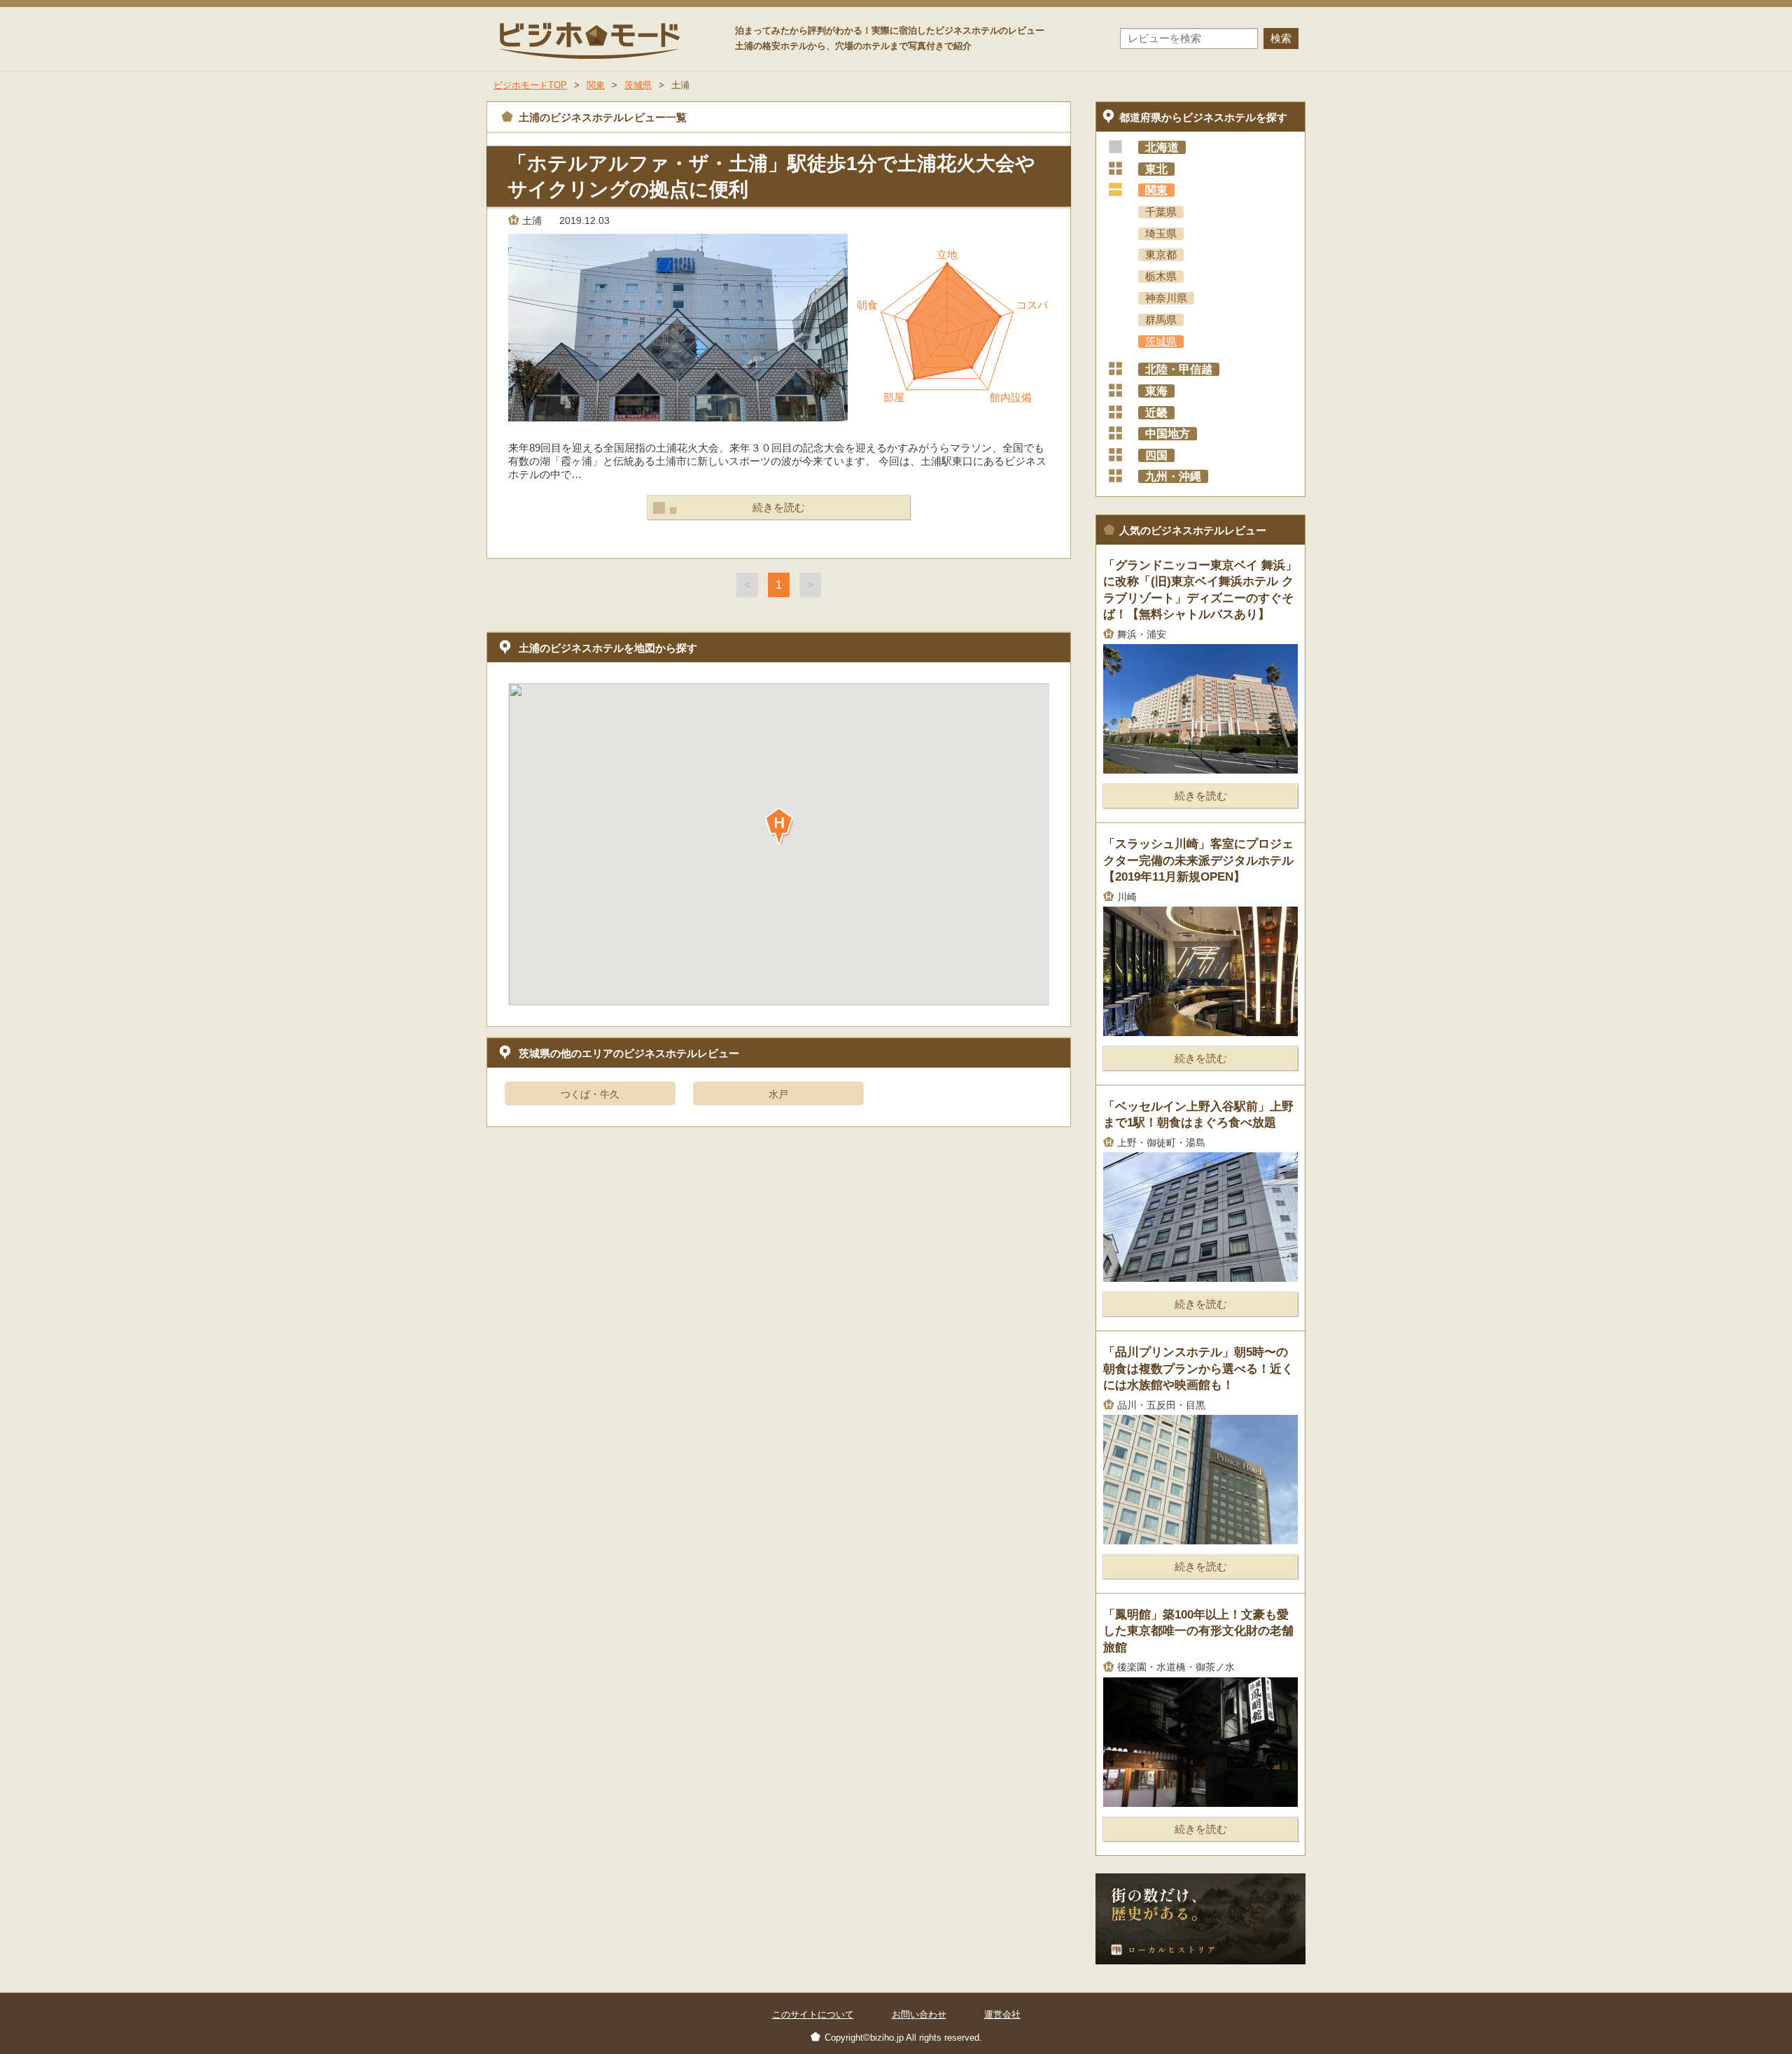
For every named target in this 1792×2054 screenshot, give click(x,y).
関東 (1156, 190)
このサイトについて (813, 2014)
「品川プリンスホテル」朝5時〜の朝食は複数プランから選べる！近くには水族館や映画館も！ (1198, 1369)
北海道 (1162, 147)
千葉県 (1161, 212)
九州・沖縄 (1173, 476)
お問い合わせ (919, 2014)
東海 (1156, 391)
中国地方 (1168, 434)
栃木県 (1161, 277)
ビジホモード (591, 40)
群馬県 (1161, 320)
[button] (779, 826)
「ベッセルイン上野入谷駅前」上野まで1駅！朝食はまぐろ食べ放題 (1198, 1115)
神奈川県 (1166, 298)
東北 (1156, 169)
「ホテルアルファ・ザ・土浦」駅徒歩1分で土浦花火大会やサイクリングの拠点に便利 (771, 176)
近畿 (1156, 413)
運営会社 (1002, 2014)
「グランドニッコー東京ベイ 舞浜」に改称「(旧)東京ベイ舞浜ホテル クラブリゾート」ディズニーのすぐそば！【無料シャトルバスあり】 (1200, 590)
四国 (1156, 455)
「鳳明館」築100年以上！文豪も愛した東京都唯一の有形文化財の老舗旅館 (1198, 1631)
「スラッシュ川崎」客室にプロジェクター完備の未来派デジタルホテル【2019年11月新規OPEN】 (1198, 860)
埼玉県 (1161, 234)
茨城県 (1161, 342)
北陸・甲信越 (1179, 369)
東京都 (1161, 255)
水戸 (778, 1094)
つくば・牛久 (590, 1094)
